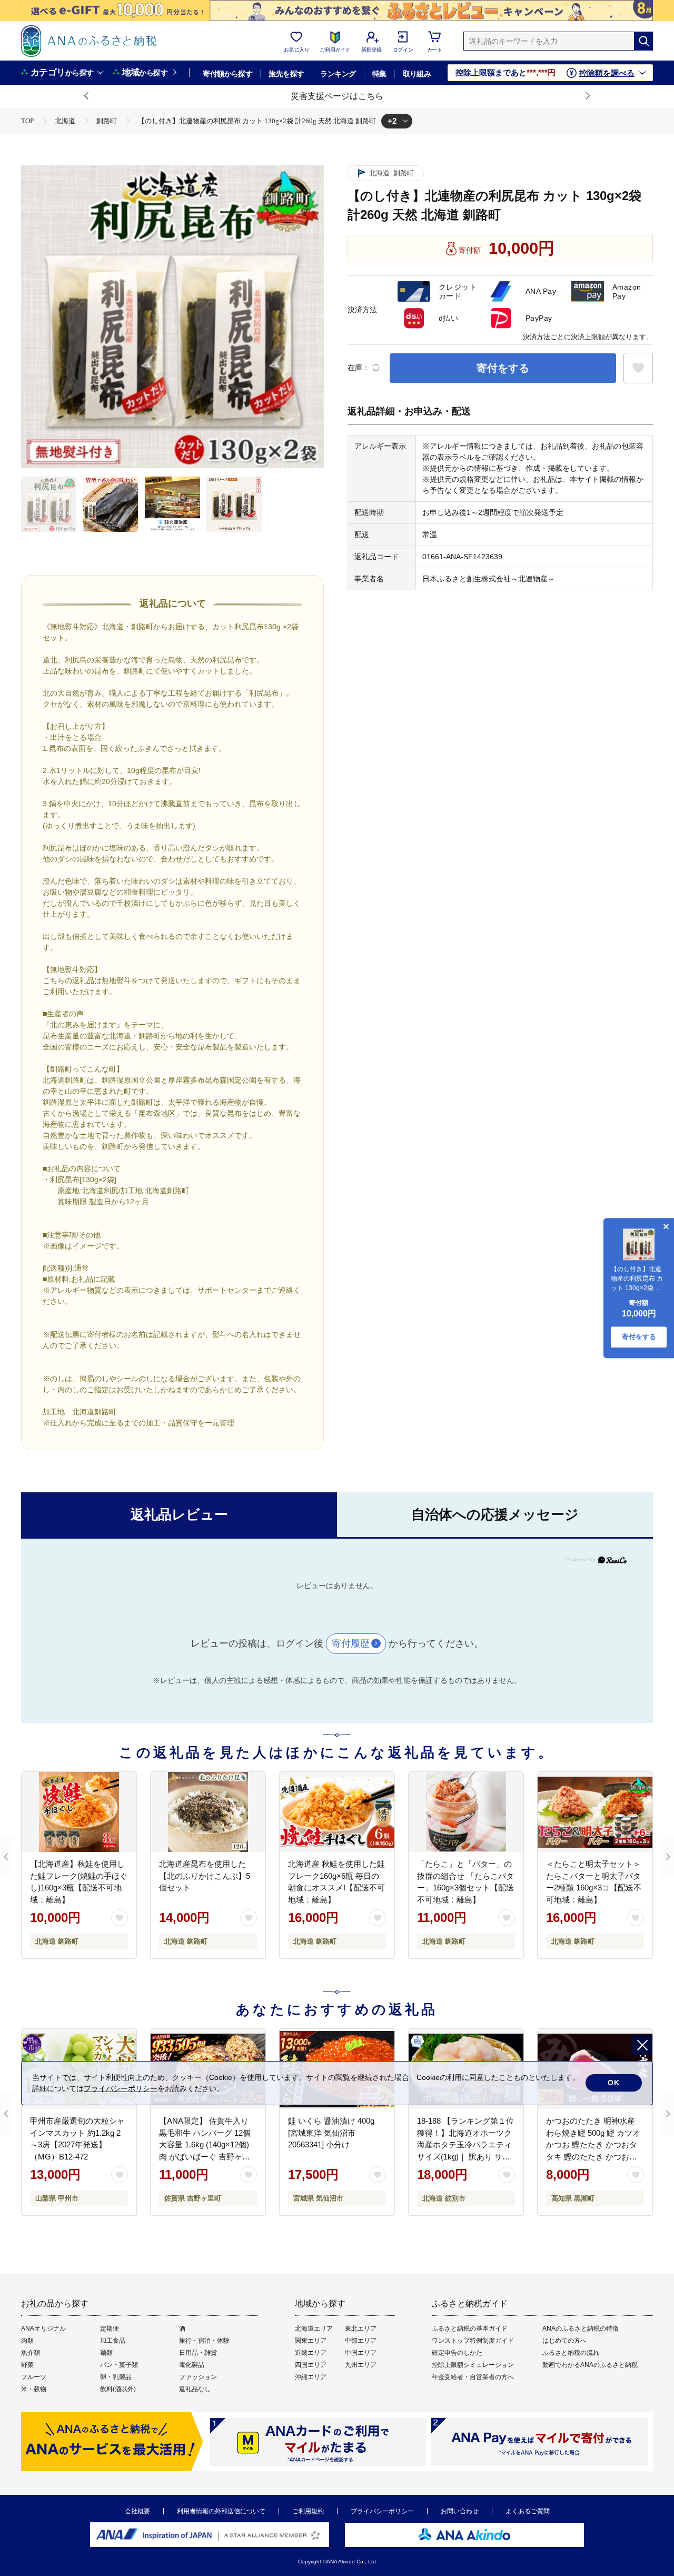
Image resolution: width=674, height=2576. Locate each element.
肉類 (27, 2341)
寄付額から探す (227, 74)
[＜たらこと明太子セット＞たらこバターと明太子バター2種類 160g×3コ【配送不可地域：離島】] (595, 1812)
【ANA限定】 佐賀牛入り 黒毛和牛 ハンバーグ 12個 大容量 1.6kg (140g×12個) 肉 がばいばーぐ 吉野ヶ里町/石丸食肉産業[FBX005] (205, 2144)
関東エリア (311, 2341)
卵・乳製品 (116, 2377)
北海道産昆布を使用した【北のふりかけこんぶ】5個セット (205, 1876)
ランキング (338, 74)
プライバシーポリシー (382, 2511)
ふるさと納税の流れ (571, 2353)
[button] (87, 96)
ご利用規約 (308, 2511)
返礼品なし (195, 2389)
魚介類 (31, 2353)
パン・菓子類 (119, 2365)
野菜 (27, 2365)
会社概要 (137, 2511)
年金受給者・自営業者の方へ (473, 2377)
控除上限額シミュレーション (473, 2365)
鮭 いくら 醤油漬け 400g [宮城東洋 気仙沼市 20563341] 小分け (331, 2133)
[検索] (643, 41)
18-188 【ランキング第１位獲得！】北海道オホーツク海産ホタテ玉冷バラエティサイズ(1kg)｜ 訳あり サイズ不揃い (465, 2144)
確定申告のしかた (457, 2353)
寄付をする (503, 368)
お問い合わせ (460, 2511)
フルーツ (34, 2377)
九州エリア (361, 2365)
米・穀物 (34, 2389)
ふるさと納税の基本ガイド (470, 2329)
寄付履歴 (351, 1643)
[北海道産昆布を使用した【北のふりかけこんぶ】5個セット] (208, 1812)
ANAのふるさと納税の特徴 (581, 2329)
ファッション (198, 2377)
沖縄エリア (311, 2377)
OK (614, 2083)
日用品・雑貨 (198, 2353)
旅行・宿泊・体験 (204, 2341)
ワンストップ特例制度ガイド (473, 2341)
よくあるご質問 (528, 2511)
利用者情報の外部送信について (221, 2511)
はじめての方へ (564, 2341)
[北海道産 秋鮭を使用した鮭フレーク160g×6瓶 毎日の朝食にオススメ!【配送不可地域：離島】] (337, 1812)
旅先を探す (286, 74)
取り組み (417, 74)
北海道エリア (314, 2329)
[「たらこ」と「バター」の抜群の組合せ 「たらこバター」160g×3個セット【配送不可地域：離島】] (466, 1812)
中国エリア (361, 2353)
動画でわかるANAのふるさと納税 (590, 2365)
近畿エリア (311, 2353)
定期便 (110, 2329)
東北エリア (361, 2329)
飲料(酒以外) (118, 2389)
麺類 (106, 2353)
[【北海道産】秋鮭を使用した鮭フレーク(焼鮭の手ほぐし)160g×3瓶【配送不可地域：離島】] (79, 1812)
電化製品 (192, 2365)
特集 (379, 74)
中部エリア (361, 2341)
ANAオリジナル (43, 2329)
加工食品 (113, 2341)
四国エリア (311, 2365)
